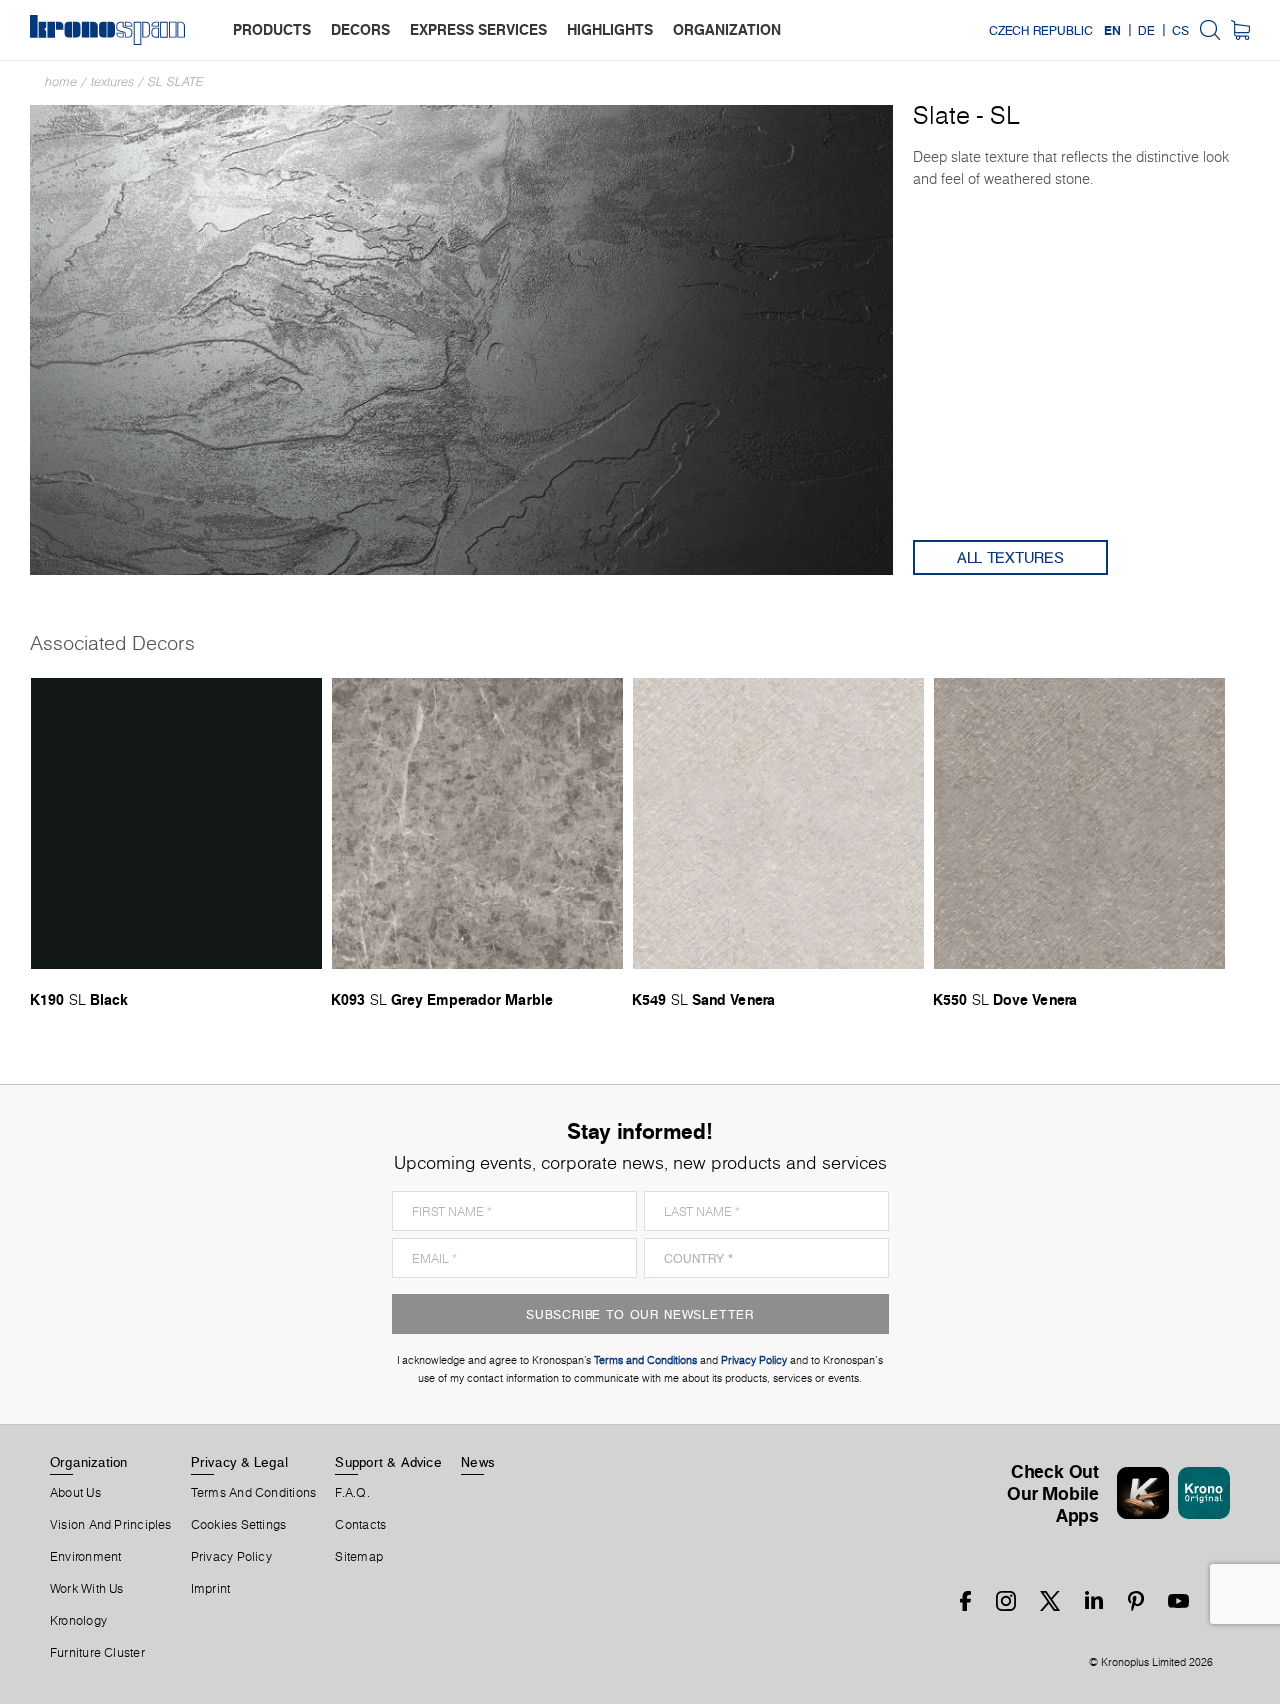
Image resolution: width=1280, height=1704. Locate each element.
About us (75, 1493)
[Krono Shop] (1240, 30)
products (272, 29)
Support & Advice (388, 1462)
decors (360, 29)
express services (478, 29)
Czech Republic (1041, 30)
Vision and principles (111, 1525)
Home (61, 81)
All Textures (1010, 557)
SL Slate (176, 81)
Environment (85, 1557)
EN (1112, 30)
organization (727, 29)
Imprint (211, 1589)
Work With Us (87, 1589)
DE (1146, 30)
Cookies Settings (239, 1525)
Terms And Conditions (253, 1493)
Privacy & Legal (239, 1462)
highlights (610, 29)
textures (112, 81)
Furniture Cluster (97, 1653)
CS (1180, 30)
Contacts (360, 1525)
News (478, 1462)
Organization (89, 1462)
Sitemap (359, 1557)
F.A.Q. (352, 1493)
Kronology (78, 1621)
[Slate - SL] (461, 338)
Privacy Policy (231, 1557)
